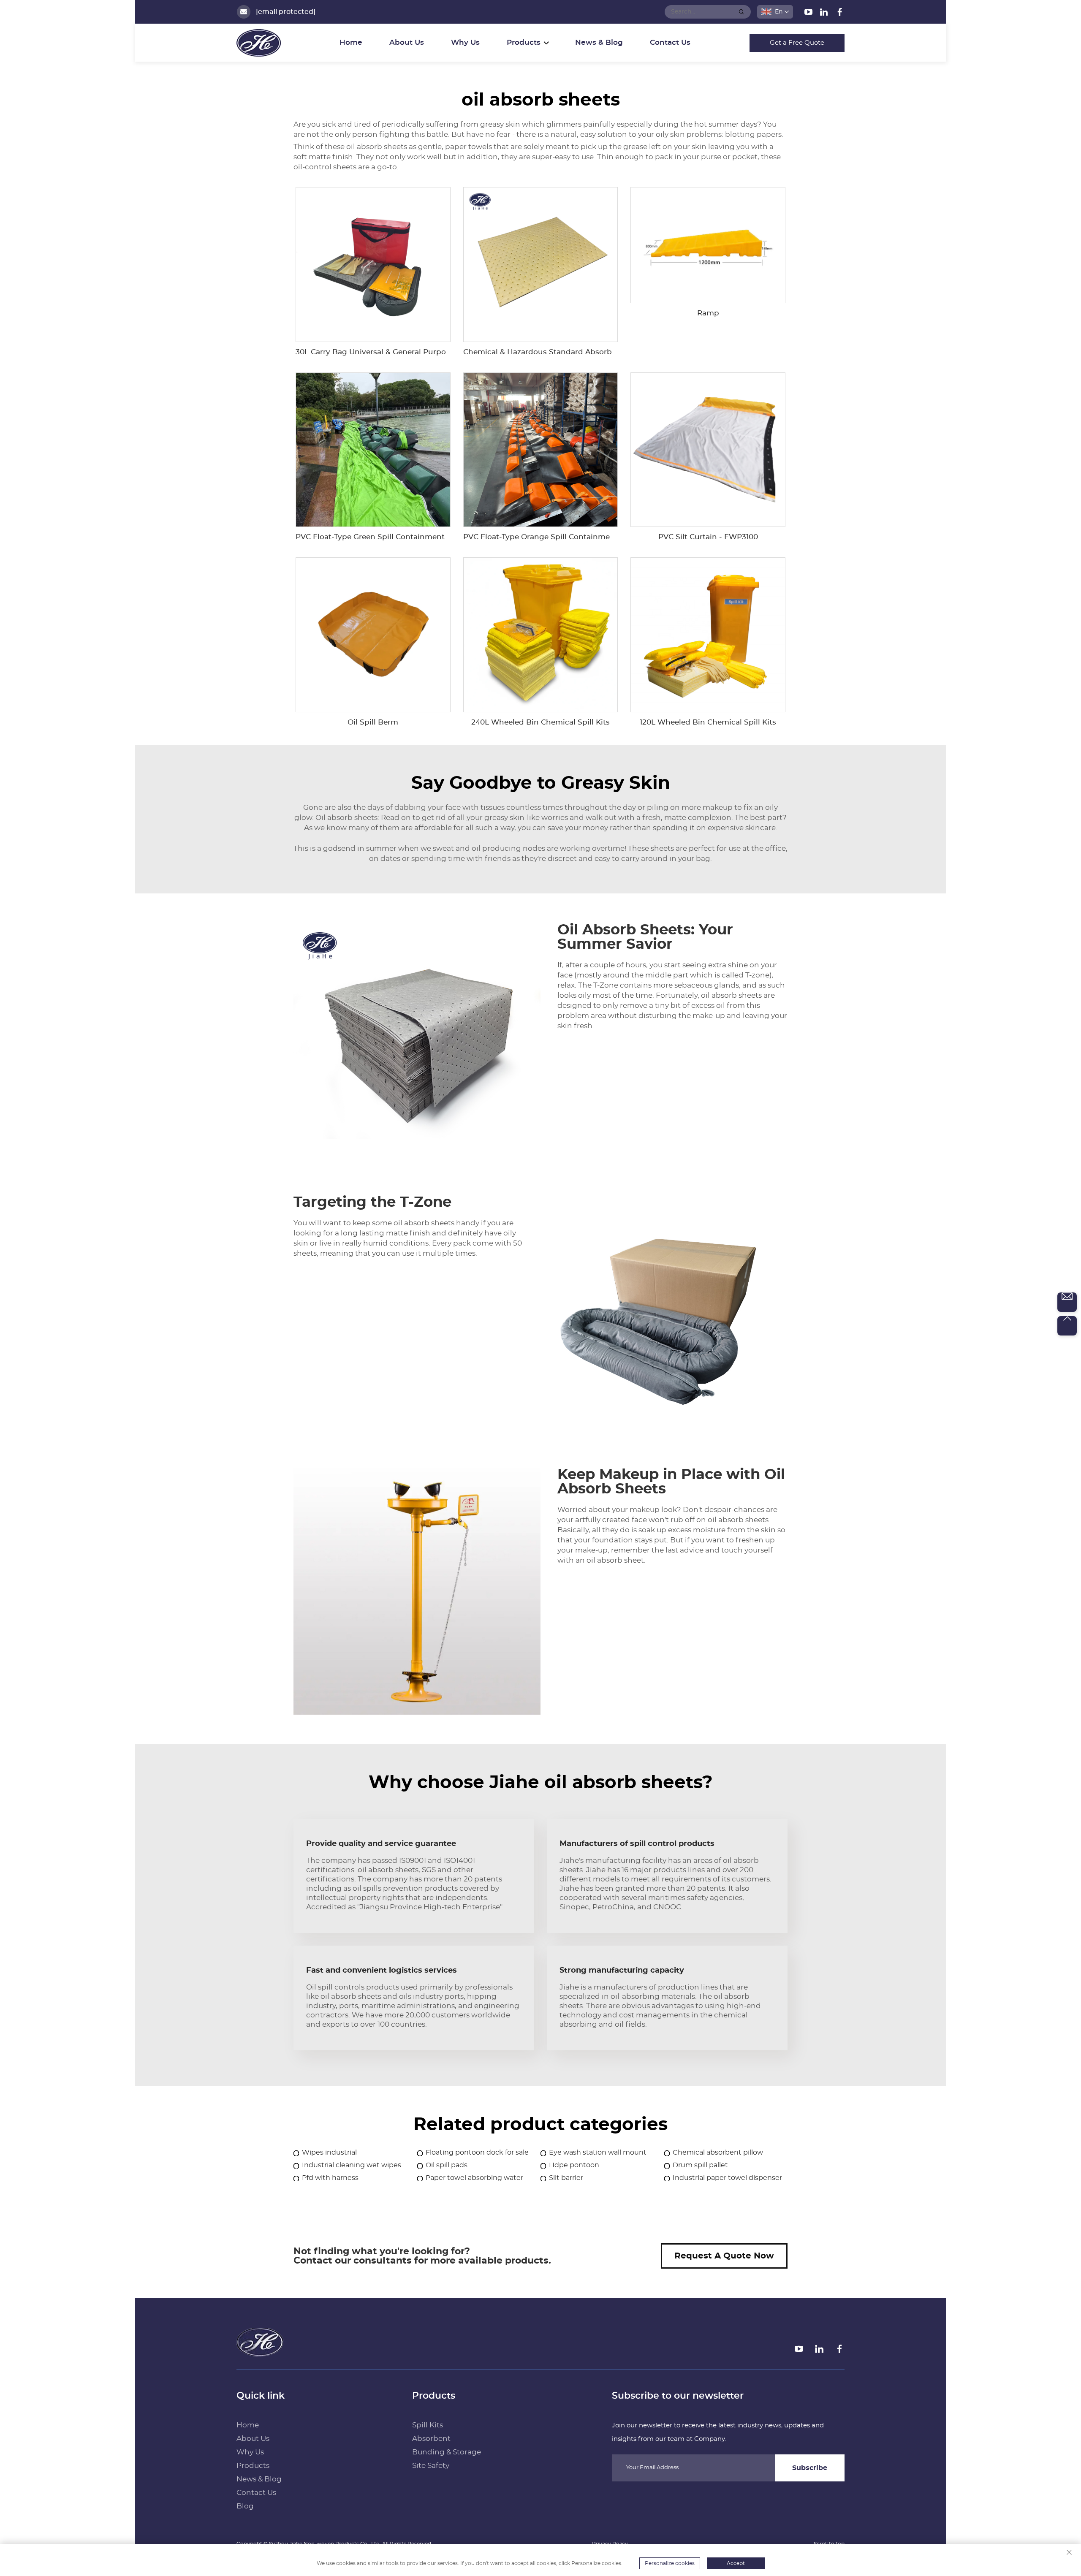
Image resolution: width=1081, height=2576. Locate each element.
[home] (260, 2353)
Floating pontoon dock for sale (477, 2153)
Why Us (465, 42)
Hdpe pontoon (574, 2165)
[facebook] (840, 14)
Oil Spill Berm (373, 722)
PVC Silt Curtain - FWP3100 (708, 537)
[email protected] (286, 12)
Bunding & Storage (447, 2452)
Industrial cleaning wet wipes (352, 2165)
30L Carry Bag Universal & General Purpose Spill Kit (390, 352)
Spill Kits (428, 2425)
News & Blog (599, 42)
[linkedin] (825, 14)
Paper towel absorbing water (474, 2178)
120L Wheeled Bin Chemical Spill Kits (708, 722)
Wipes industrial (329, 2153)
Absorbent (431, 2439)
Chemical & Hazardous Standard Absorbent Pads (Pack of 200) (579, 352)
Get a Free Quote (797, 43)
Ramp (708, 313)
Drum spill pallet (700, 2165)
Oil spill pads (447, 2165)
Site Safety (431, 2466)
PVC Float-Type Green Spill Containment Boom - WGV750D (405, 537)
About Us (407, 42)
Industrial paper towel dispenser (727, 2178)
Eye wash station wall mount (598, 2153)
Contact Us (670, 42)
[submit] (741, 12)
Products (253, 2466)
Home (351, 42)
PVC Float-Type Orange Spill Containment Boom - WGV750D (575, 537)
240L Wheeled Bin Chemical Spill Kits (540, 722)
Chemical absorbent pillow (718, 2153)
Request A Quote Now (724, 2256)
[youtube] (809, 14)
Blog (245, 2506)
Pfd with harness (330, 2178)
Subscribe (810, 2468)
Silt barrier (566, 2178)
